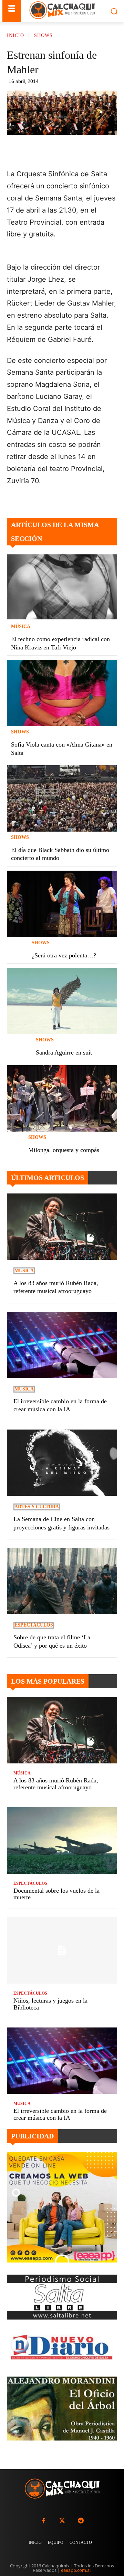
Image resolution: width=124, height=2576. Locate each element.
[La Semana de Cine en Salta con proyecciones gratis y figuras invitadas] (62, 1463)
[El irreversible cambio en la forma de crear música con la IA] (62, 1345)
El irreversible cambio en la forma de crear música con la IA (60, 2114)
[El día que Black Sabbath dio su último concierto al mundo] (62, 798)
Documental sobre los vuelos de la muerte (56, 1894)
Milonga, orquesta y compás (64, 1150)
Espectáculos (34, 1625)
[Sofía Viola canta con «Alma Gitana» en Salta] (62, 693)
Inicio (15, 35)
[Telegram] (97, 151)
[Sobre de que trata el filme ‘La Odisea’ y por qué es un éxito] (62, 1581)
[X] (65, 151)
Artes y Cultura (37, 1507)
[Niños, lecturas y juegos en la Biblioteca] (62, 1950)
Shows (43, 35)
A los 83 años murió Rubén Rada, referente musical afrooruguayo (56, 1784)
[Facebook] (49, 151)
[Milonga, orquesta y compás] (62, 1098)
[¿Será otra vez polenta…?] (62, 904)
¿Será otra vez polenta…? (64, 955)
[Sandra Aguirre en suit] (62, 1001)
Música (21, 627)
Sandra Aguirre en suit (64, 1052)
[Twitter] (62, 2521)
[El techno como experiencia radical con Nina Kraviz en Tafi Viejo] (62, 588)
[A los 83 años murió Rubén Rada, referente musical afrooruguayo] (62, 1227)
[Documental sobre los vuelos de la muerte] (62, 1840)
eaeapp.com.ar (76, 2570)
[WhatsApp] (81, 151)
